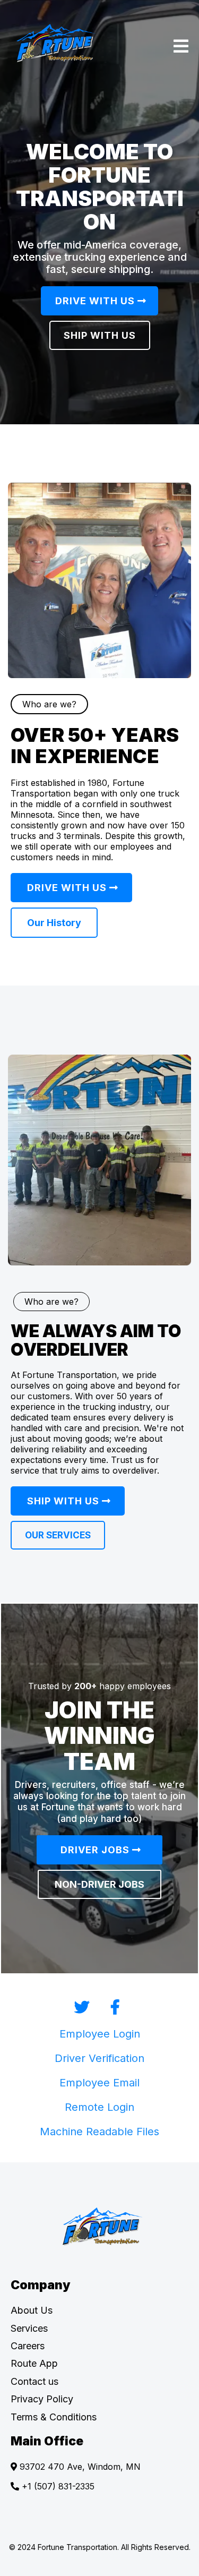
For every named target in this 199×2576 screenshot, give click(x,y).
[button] (181, 48)
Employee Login (100, 2034)
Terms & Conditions (54, 2417)
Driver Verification (99, 2058)
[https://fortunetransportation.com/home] (102, 2227)
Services (29, 2328)
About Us (32, 2310)
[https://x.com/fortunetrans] (84, 2007)
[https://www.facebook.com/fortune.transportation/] (115, 2007)
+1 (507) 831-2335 (58, 2486)
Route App (34, 2363)
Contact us (34, 2381)
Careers (28, 2346)
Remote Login (99, 2107)
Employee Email (99, 2083)
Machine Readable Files (99, 2132)
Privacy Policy (42, 2399)
